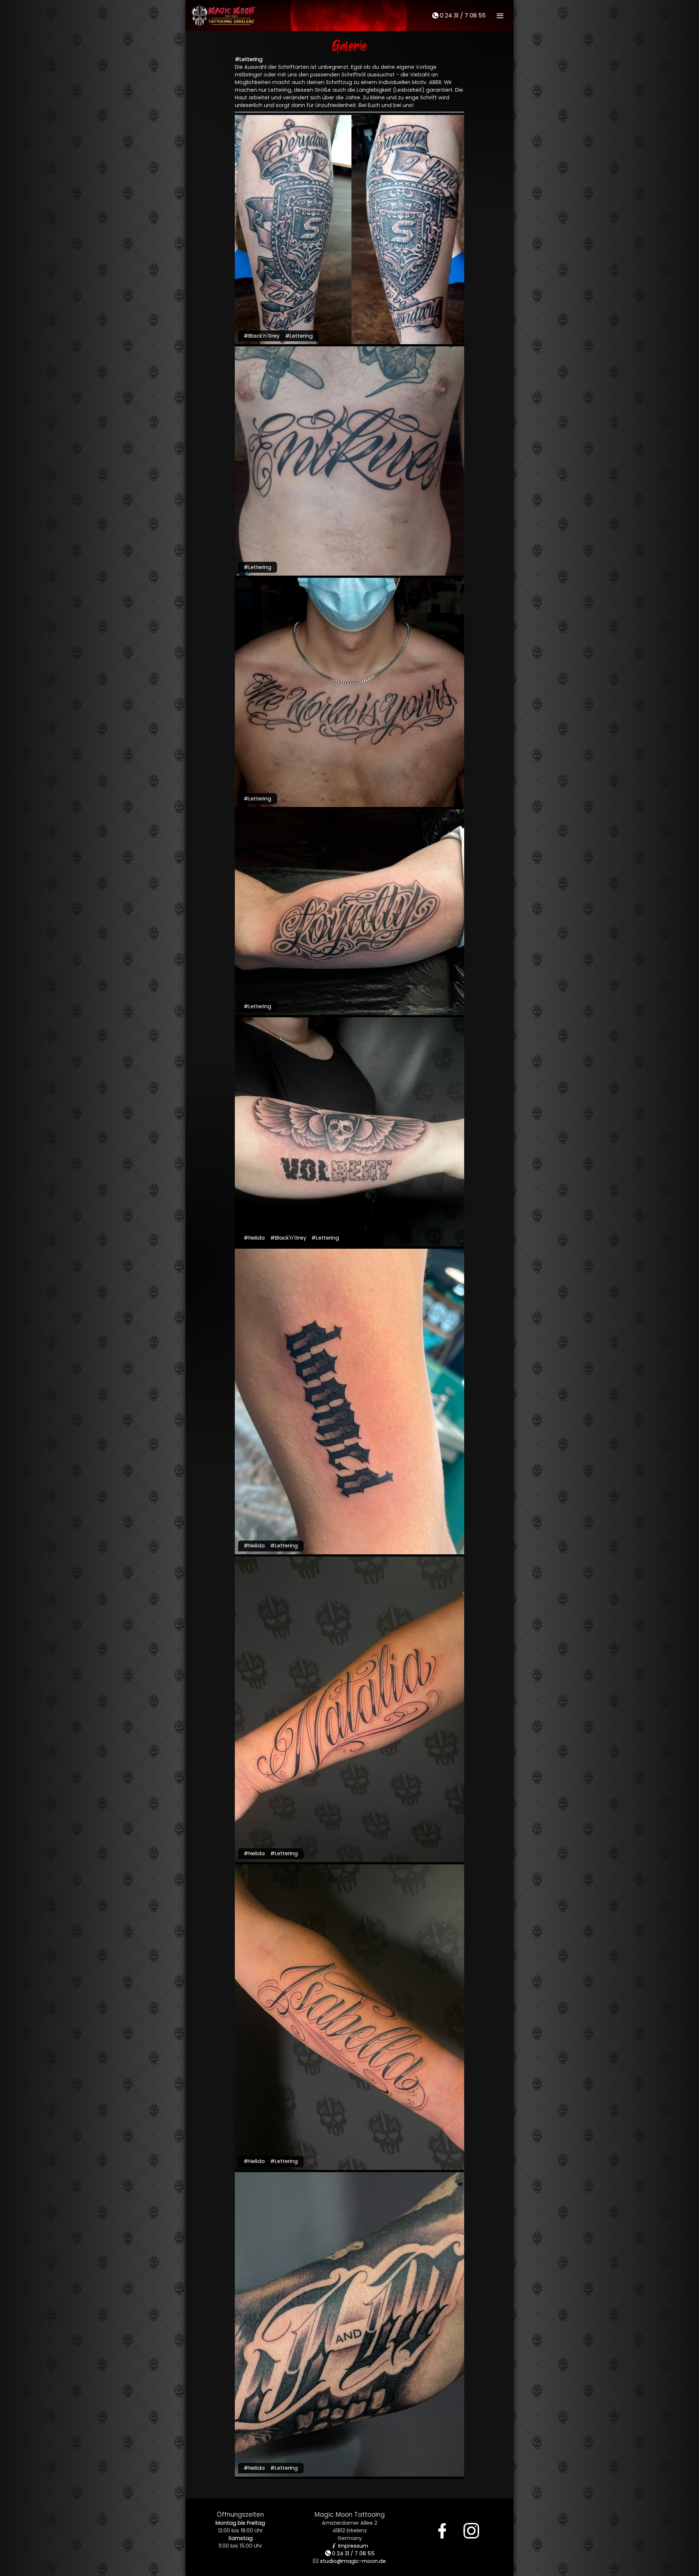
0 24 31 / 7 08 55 (459, 15)
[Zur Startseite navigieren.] (224, 15)
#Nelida (254, 1238)
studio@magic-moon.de (349, 2561)
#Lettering (299, 336)
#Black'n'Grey (262, 336)
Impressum (350, 2546)
